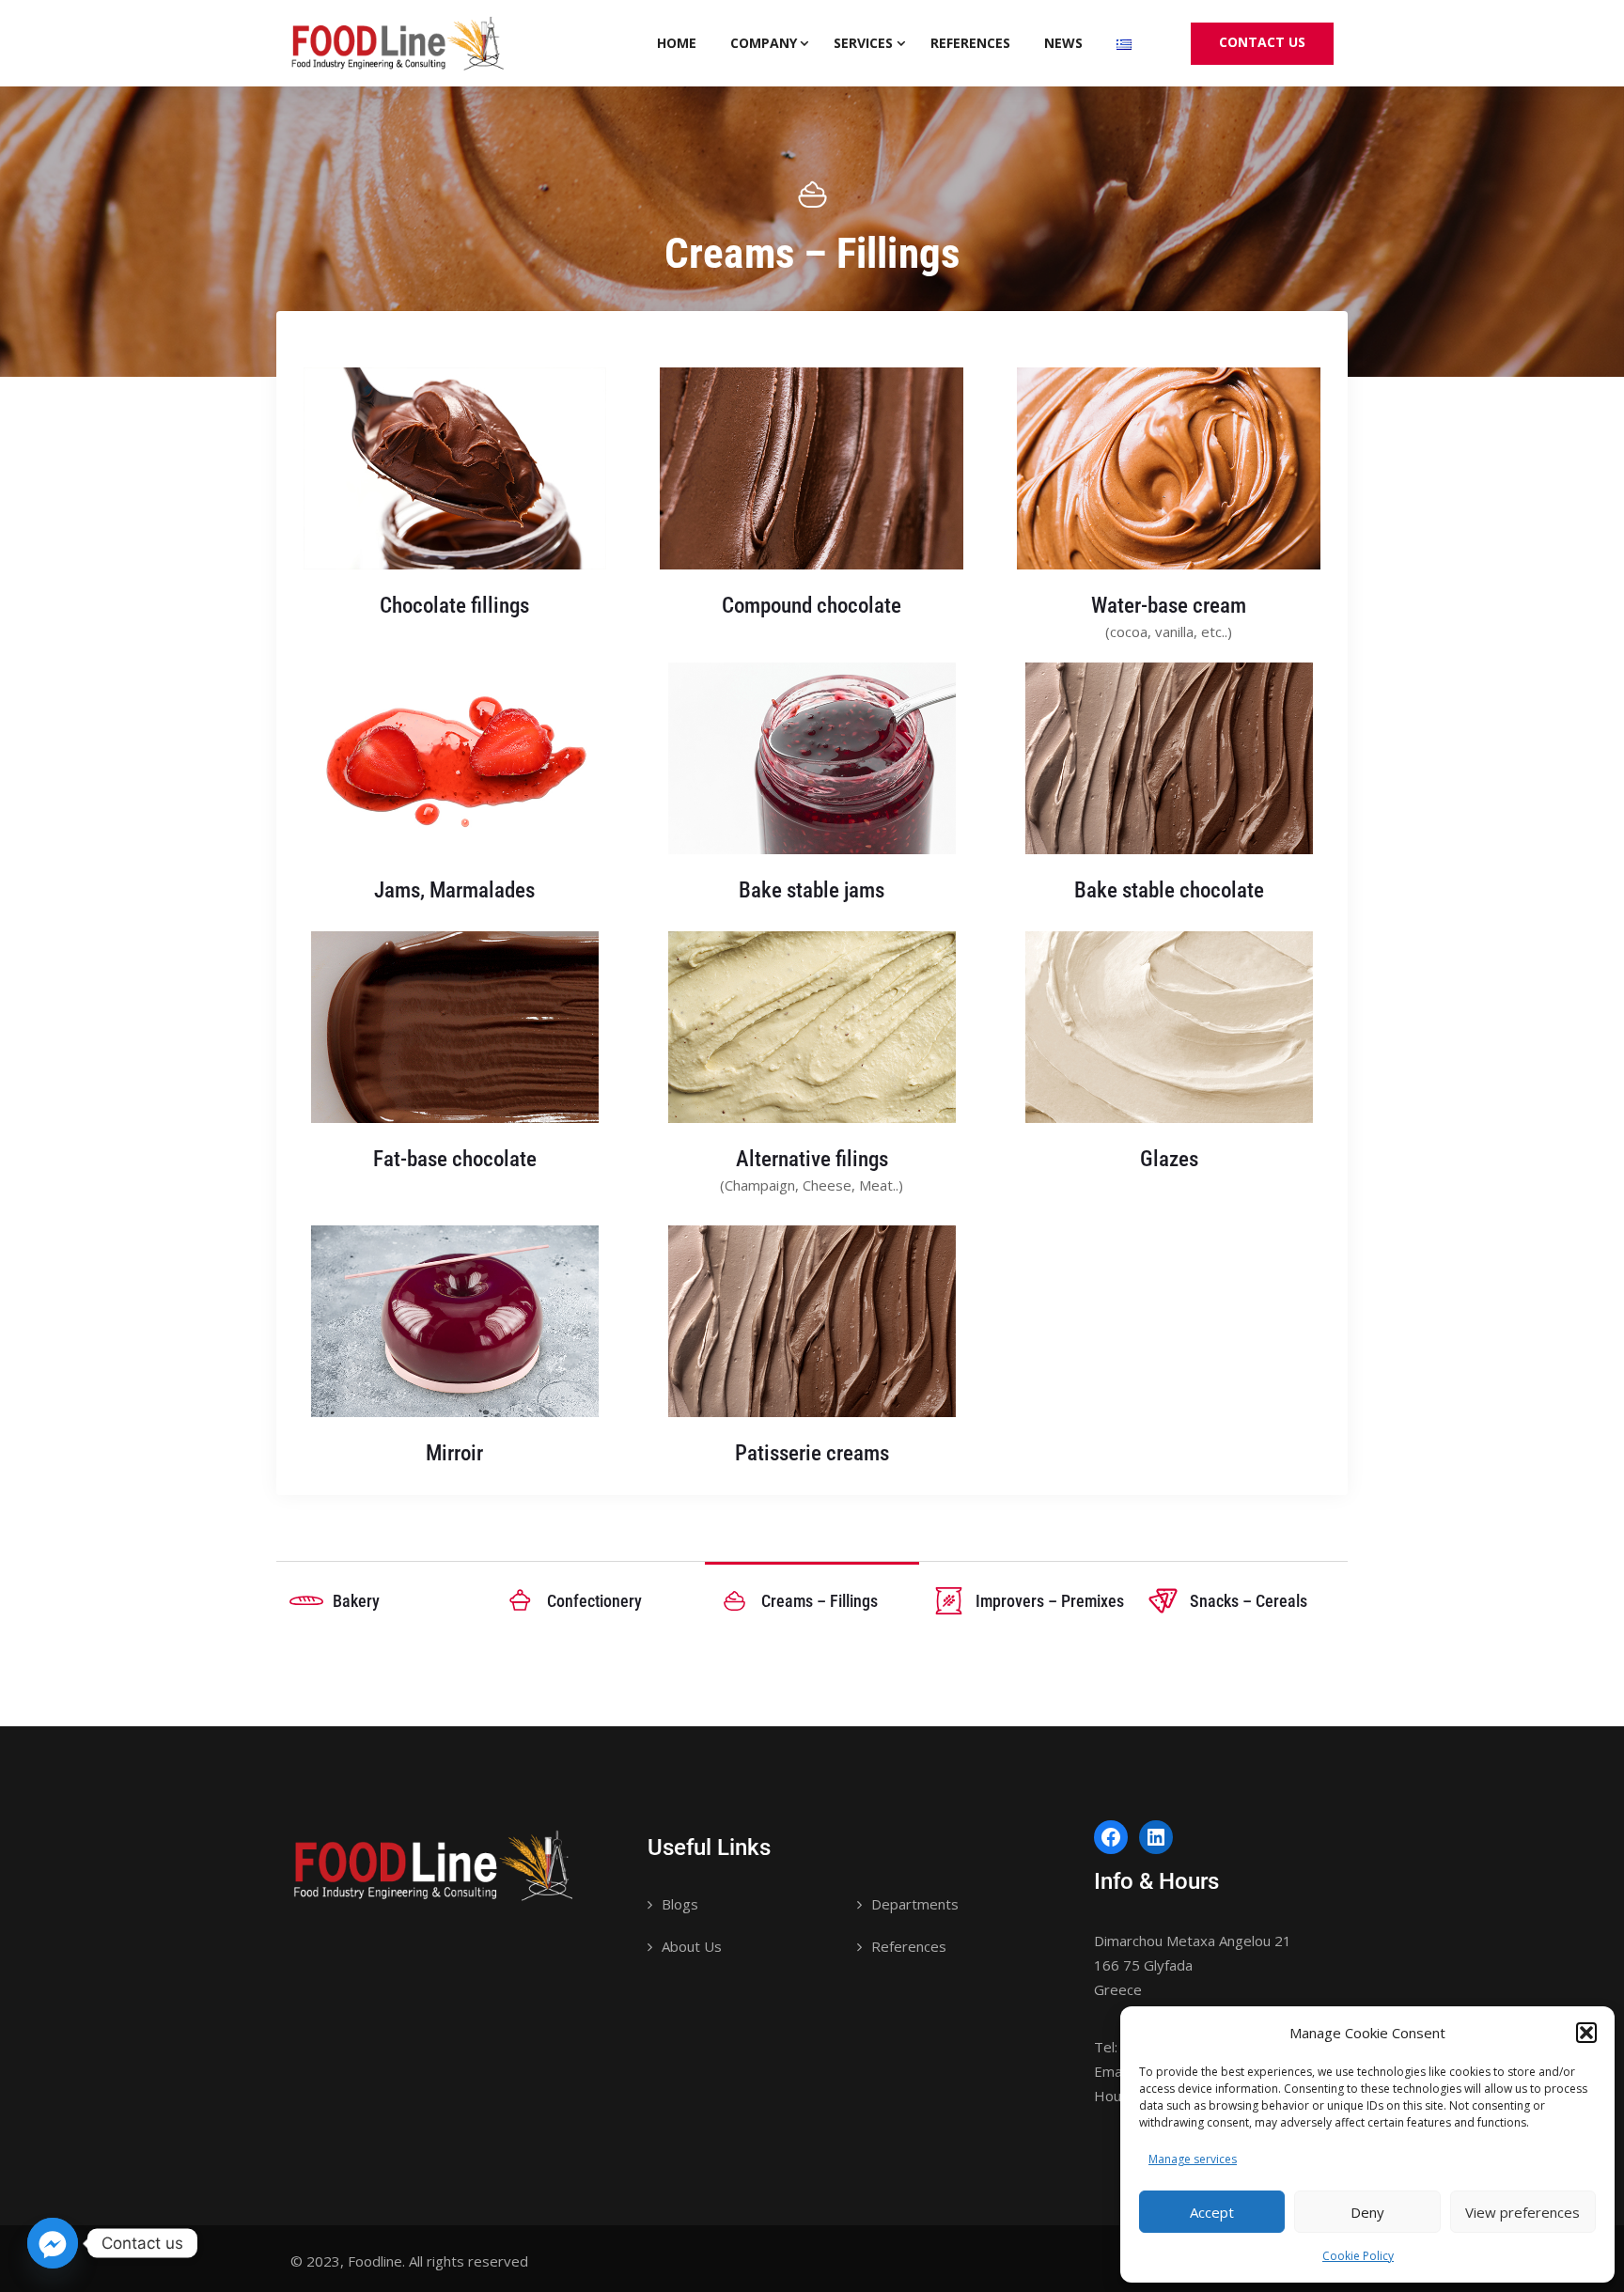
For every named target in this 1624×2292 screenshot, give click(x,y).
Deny (1367, 2212)
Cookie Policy (1358, 2256)
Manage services (1193, 2159)
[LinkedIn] (1156, 1837)
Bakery (356, 1601)
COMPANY (764, 43)
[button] (1586, 2033)
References (909, 1946)
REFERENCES (970, 43)
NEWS (1063, 43)
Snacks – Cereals (1249, 1601)
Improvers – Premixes (1050, 1601)
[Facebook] (1111, 1837)
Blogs (680, 1904)
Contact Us (1262, 42)
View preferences (1522, 2212)
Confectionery (594, 1601)
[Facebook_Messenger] (53, 2243)
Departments (915, 1904)
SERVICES (863, 43)
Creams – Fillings (820, 1601)
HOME (677, 43)
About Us (692, 1946)
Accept (1212, 2212)
